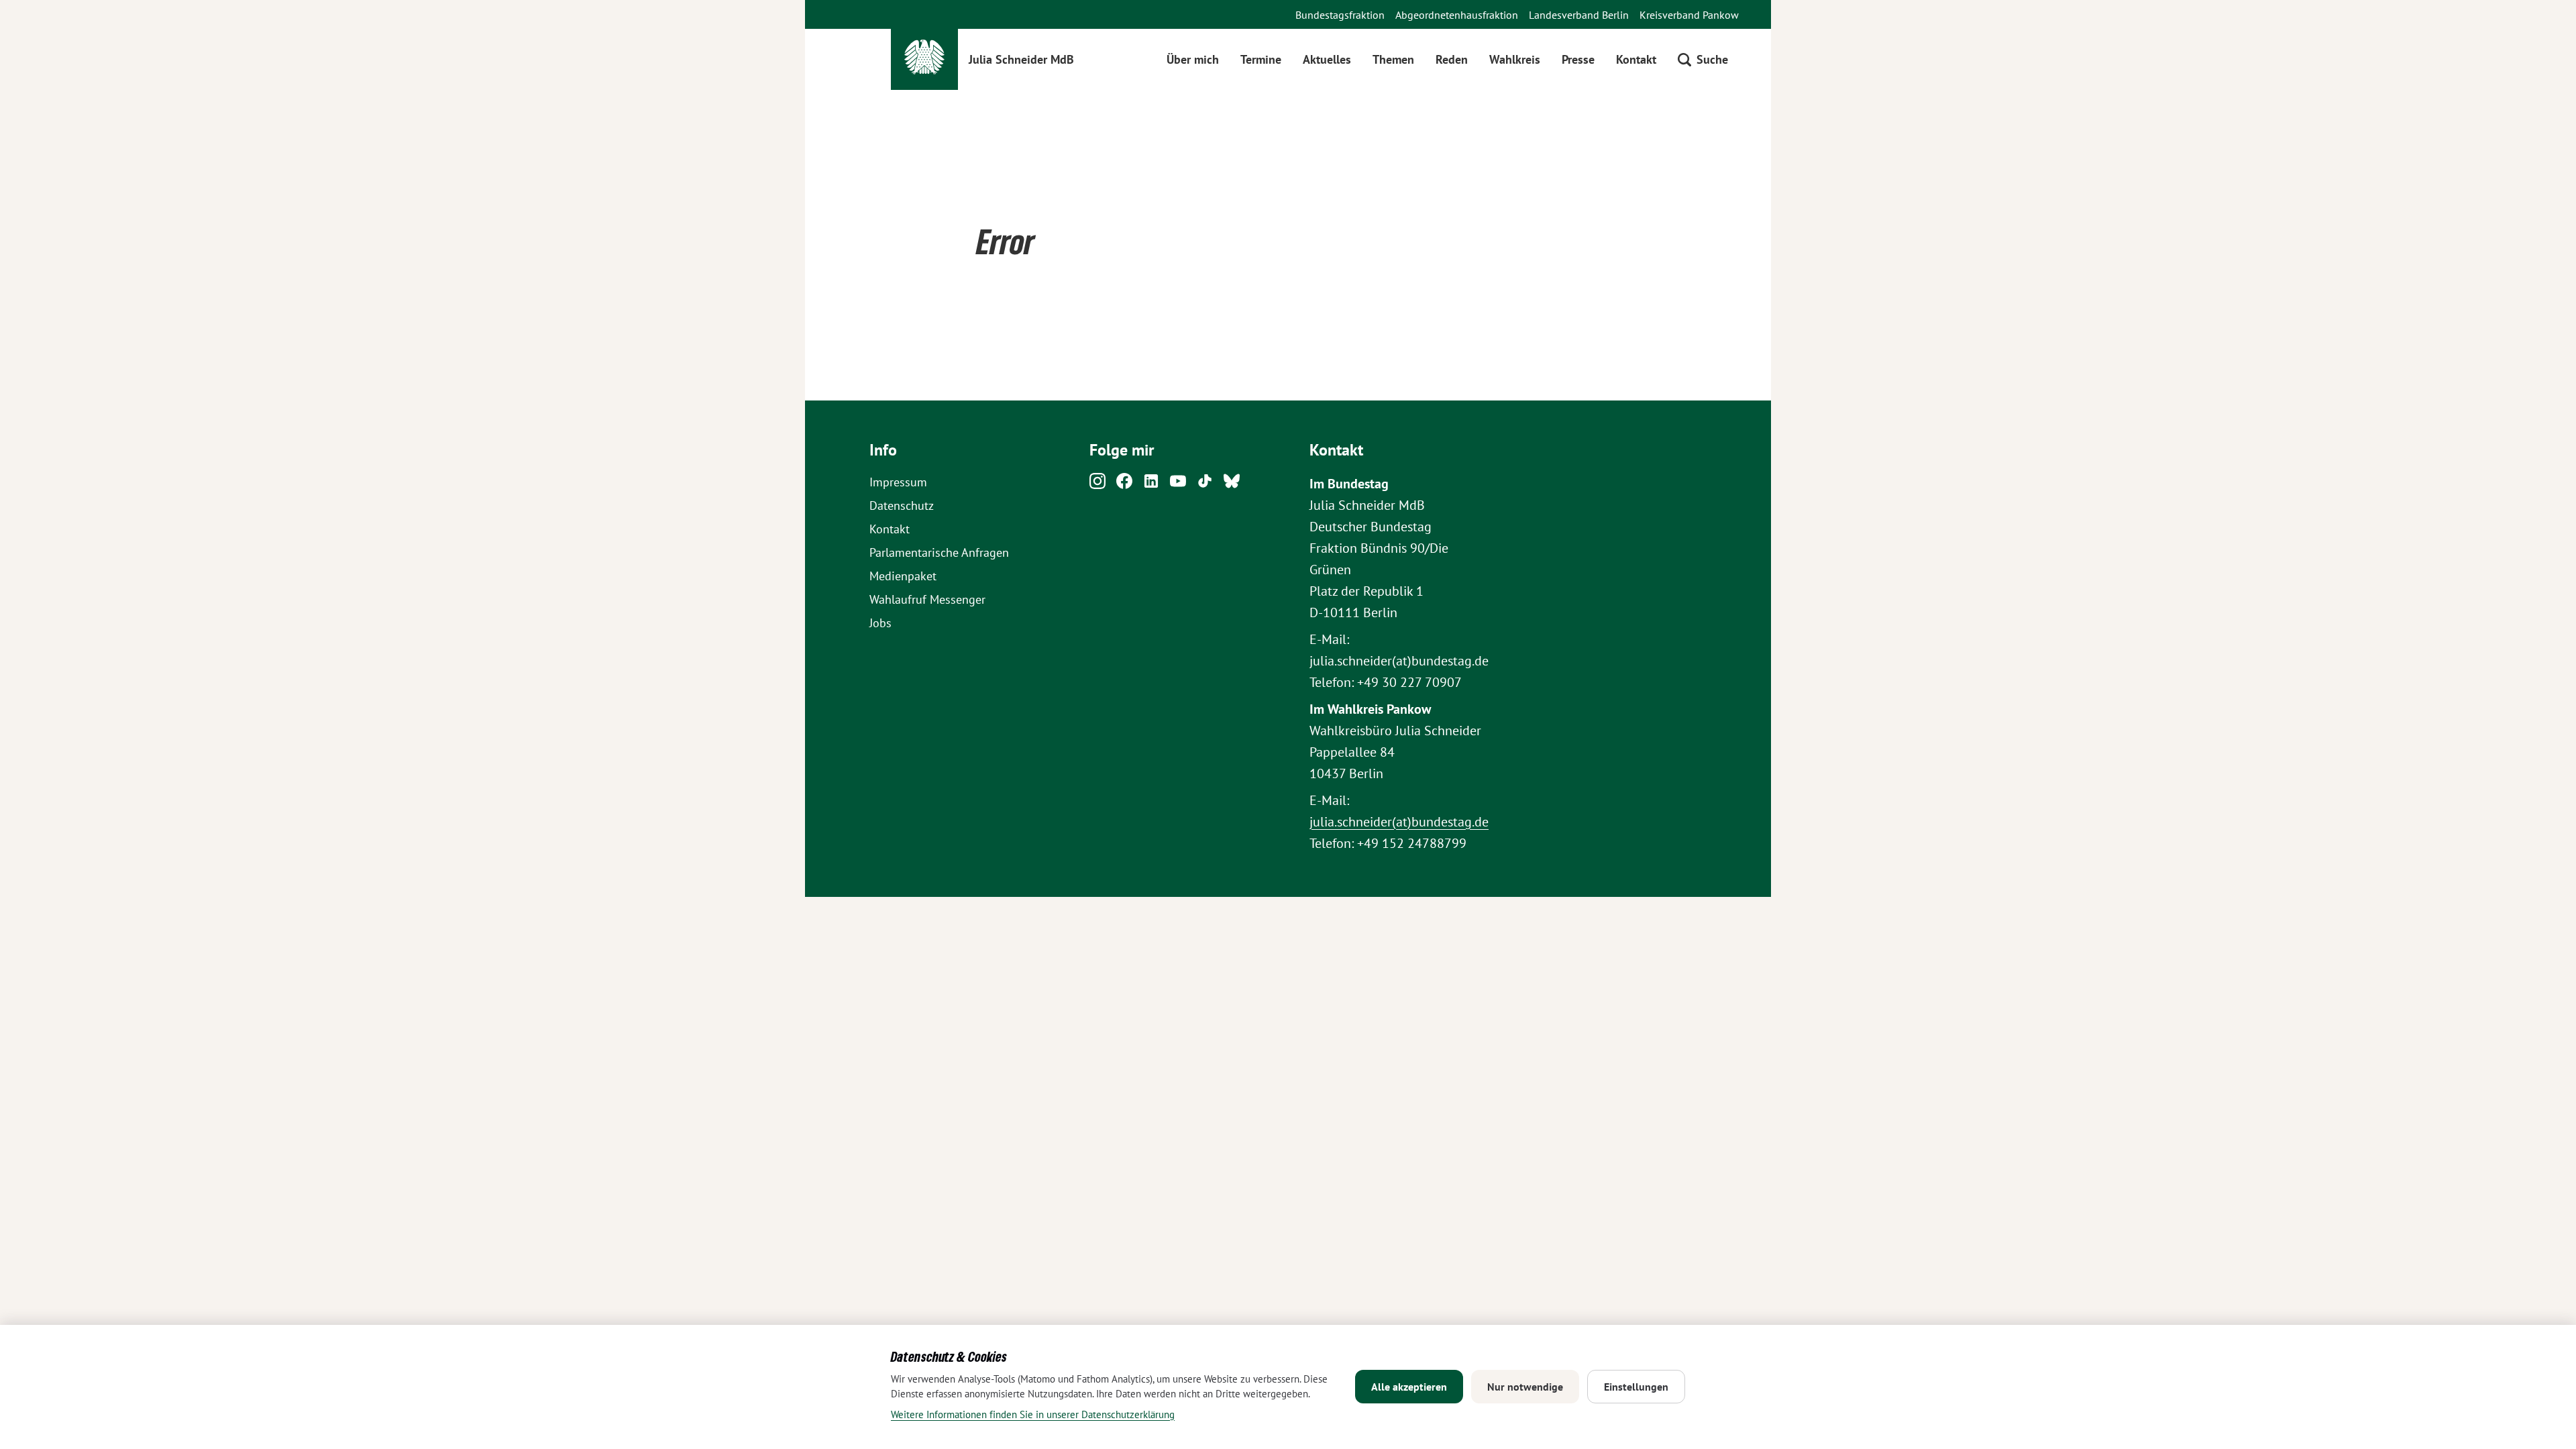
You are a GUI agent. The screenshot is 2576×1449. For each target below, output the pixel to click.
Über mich (1193, 59)
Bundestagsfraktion (1340, 15)
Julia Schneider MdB (1021, 59)
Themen (1393, 59)
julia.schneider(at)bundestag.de (1399, 822)
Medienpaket (903, 576)
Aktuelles (1327, 59)
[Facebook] (1124, 485)
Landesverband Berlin (1579, 15)
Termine (1261, 59)
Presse (1578, 59)
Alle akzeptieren (1409, 1387)
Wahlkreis (1515, 59)
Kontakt (1636, 59)
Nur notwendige (1525, 1387)
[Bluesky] (1232, 485)
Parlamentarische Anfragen (939, 552)
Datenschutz (902, 505)
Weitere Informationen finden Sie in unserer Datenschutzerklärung (1033, 1414)
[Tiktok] (1205, 485)
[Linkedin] (1151, 485)
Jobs (880, 623)
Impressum (898, 482)
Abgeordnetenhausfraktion (1457, 15)
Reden (1452, 59)
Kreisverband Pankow (1689, 15)
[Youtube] (1178, 485)
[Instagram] (1097, 485)
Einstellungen (1636, 1387)
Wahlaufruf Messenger (927, 599)
